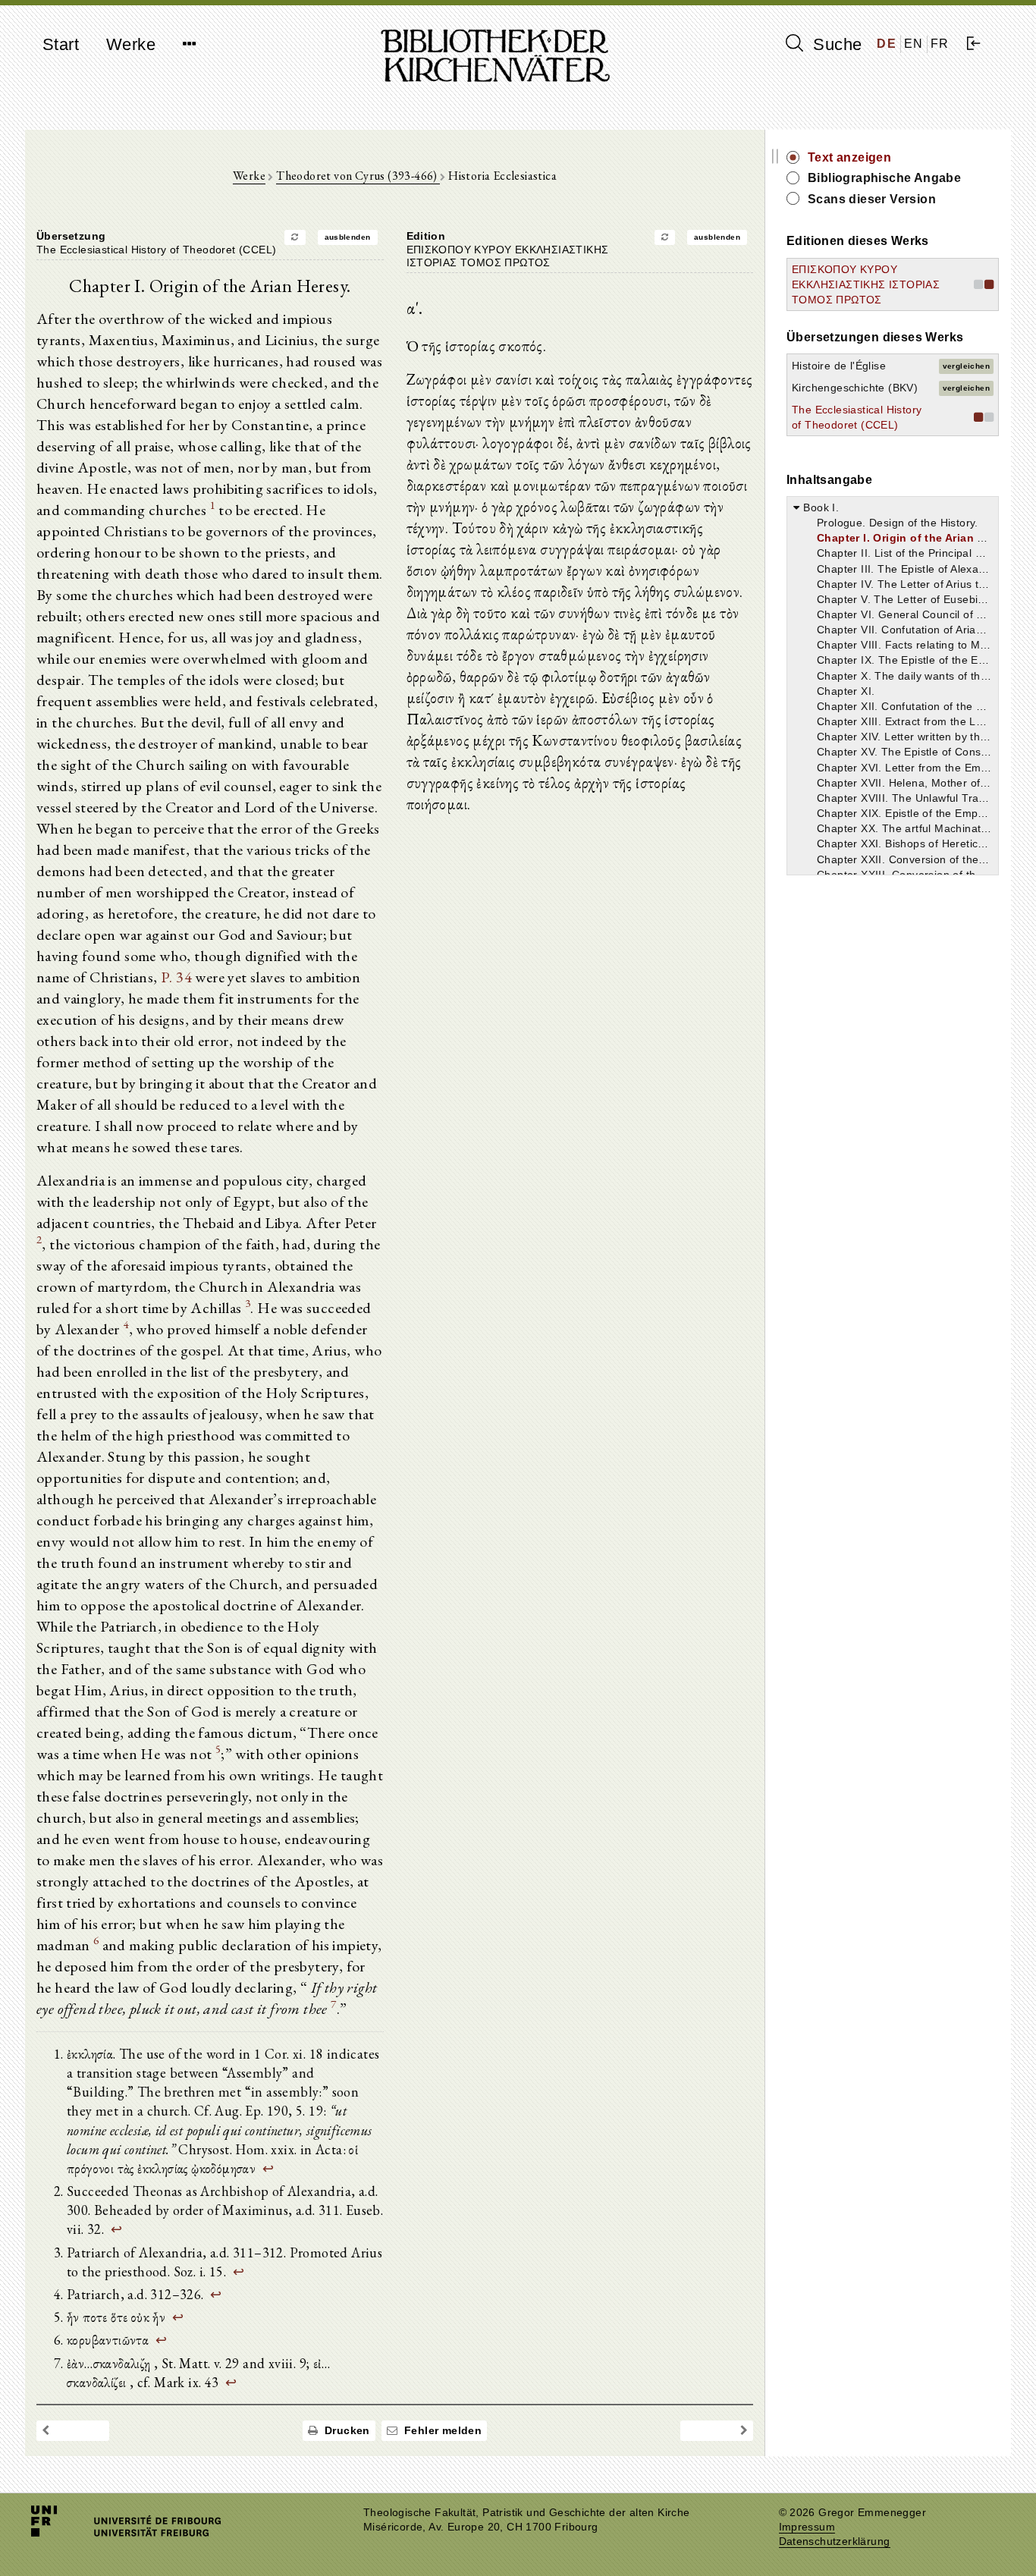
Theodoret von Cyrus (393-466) (358, 176)
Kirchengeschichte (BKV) (855, 388)
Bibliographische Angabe (884, 178)
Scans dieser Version (872, 199)
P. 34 (176, 977)
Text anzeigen (849, 157)
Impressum (807, 2527)
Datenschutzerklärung (835, 2541)
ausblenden (348, 237)
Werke (131, 44)
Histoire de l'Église (839, 366)
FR (940, 44)
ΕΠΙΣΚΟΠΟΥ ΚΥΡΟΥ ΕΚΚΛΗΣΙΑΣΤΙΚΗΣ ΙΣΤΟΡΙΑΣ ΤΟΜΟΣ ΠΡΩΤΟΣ (866, 284)
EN (914, 44)
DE (887, 44)
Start (61, 44)
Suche (835, 44)
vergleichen (966, 366)
